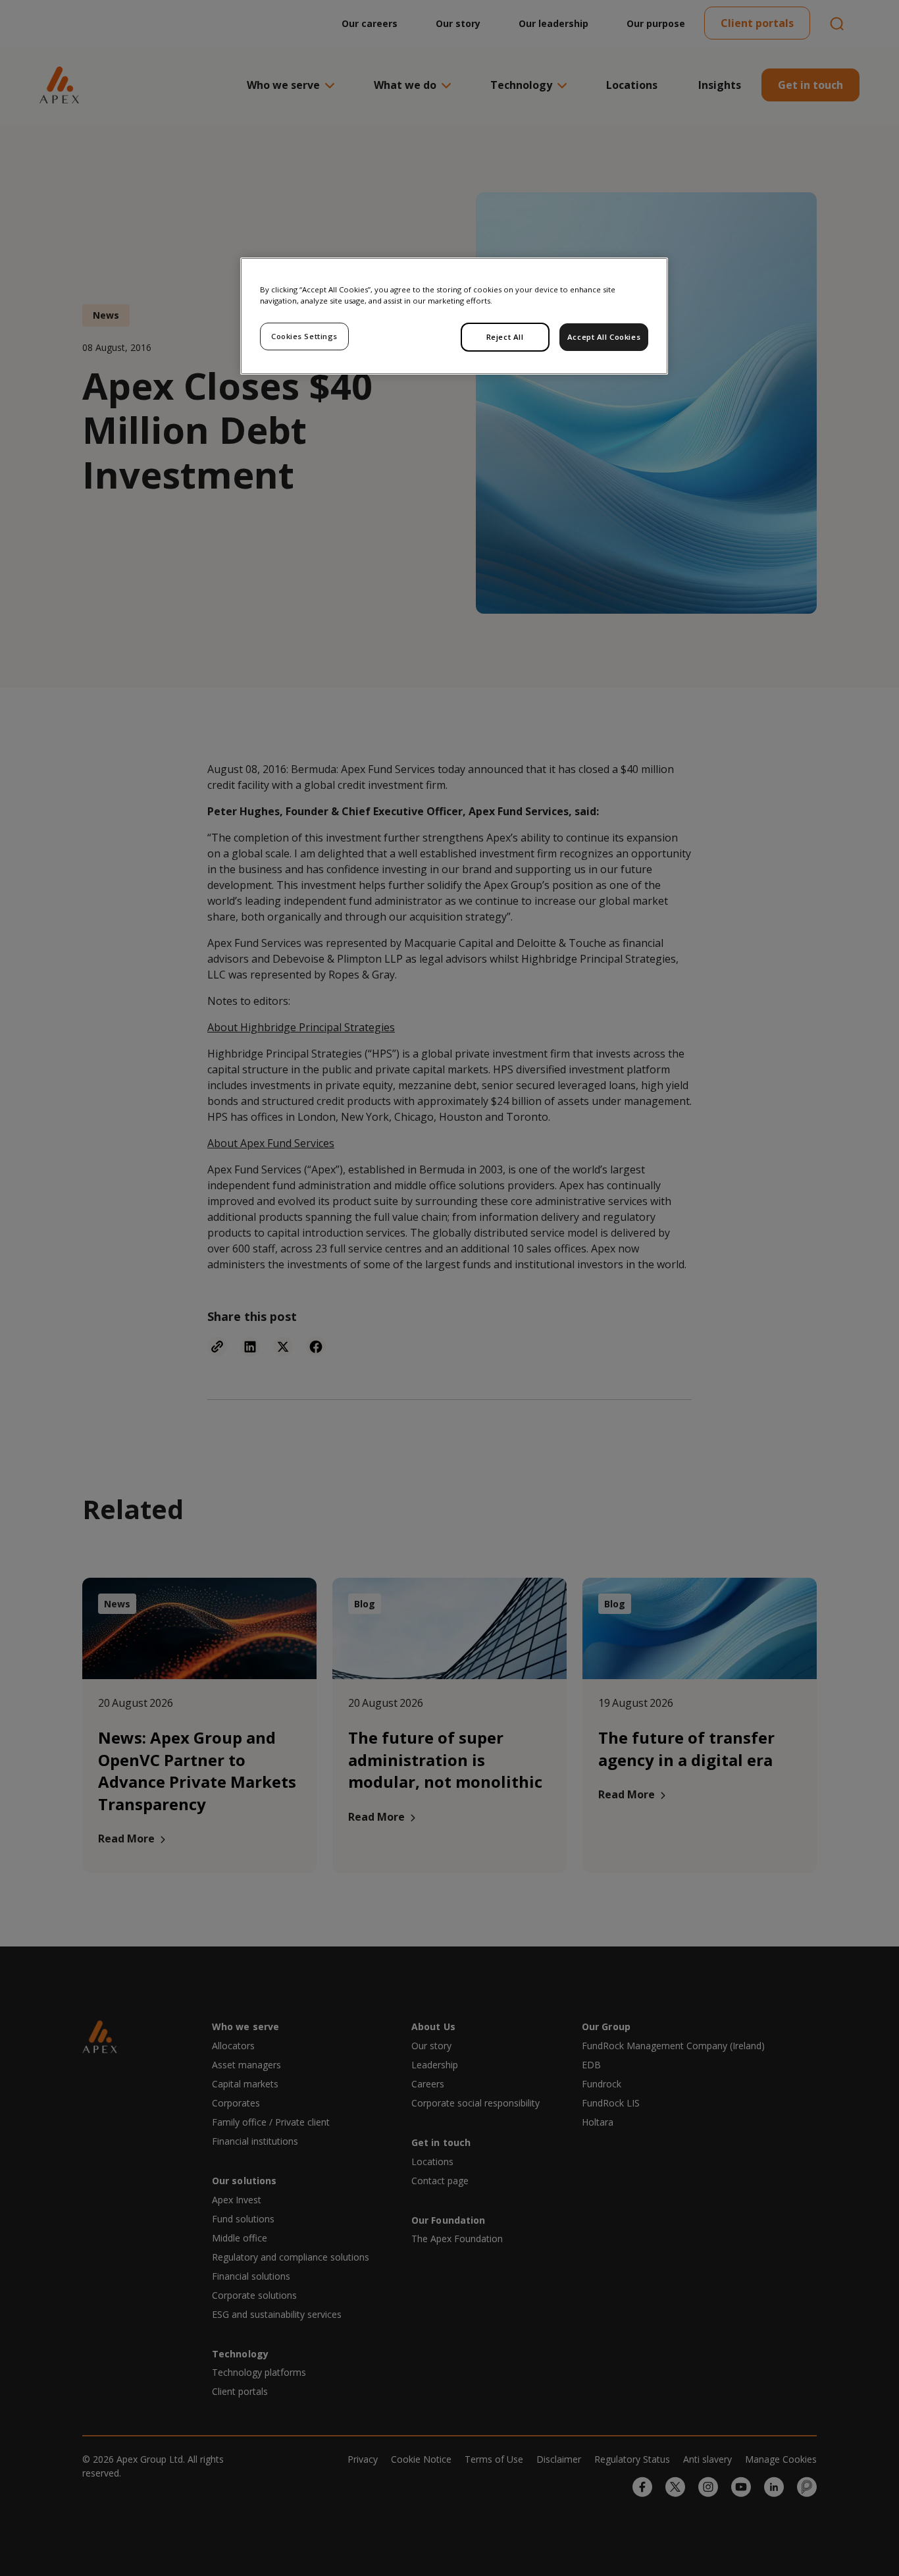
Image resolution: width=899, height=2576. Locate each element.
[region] (454, 316)
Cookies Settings (304, 336)
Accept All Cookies (604, 337)
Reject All (505, 337)
